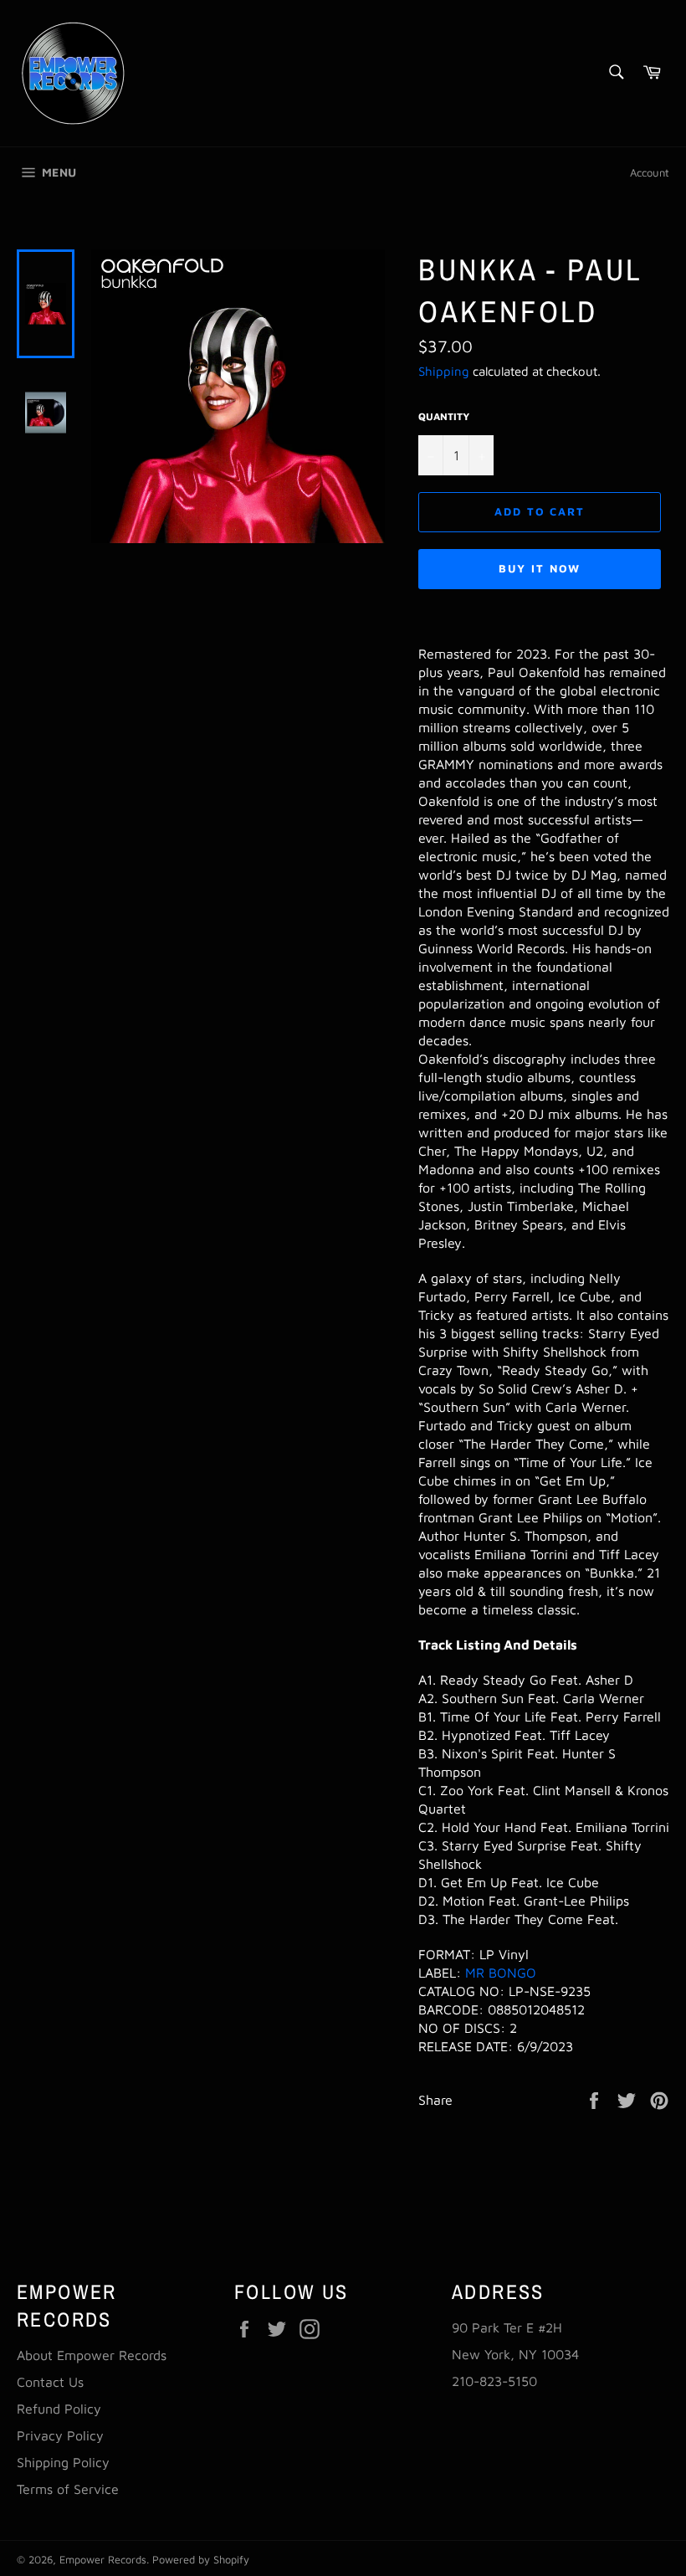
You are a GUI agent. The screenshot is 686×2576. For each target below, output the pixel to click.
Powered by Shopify (201, 2560)
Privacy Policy (60, 2435)
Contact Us (50, 2382)
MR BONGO (501, 1973)
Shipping (444, 371)
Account (650, 172)
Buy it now (540, 568)
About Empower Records (92, 2355)
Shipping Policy (63, 2462)
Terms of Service (68, 2489)
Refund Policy (59, 2409)
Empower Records (103, 2560)
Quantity (444, 416)
